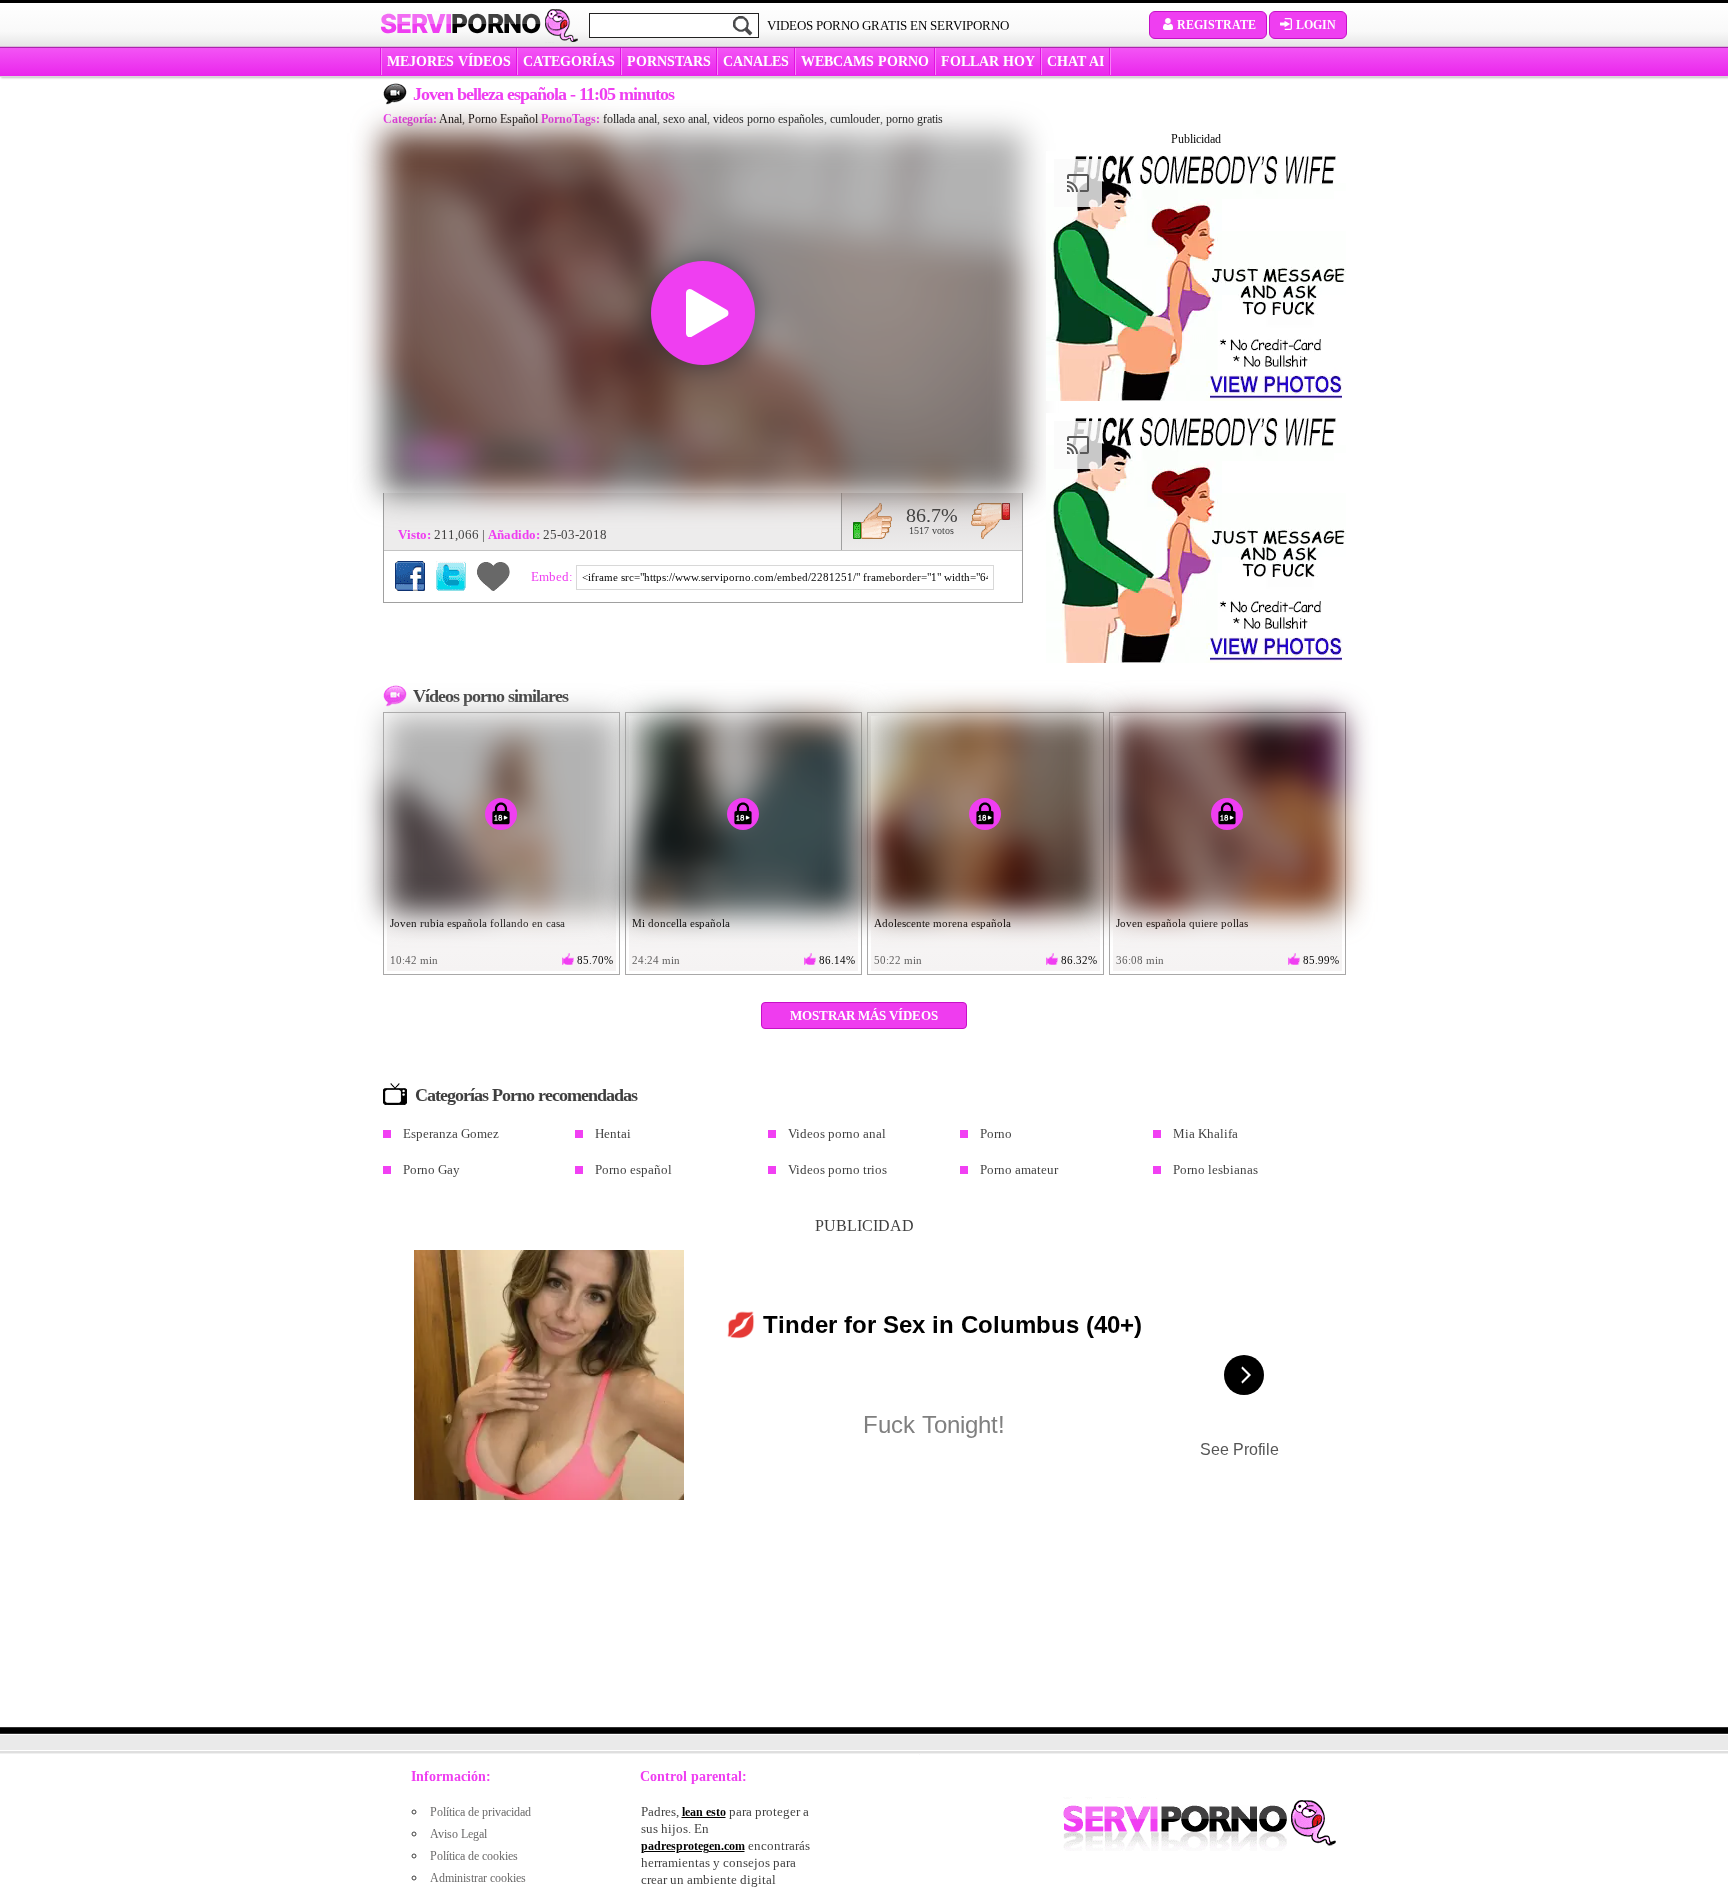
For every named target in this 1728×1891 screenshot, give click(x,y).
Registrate (1216, 25)
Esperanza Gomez (451, 1133)
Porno (996, 1133)
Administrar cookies (478, 1878)
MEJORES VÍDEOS (449, 61)
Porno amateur (1019, 1169)
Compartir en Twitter (451, 576)
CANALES (756, 61)
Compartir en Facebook (410, 576)
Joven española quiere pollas (1182, 923)
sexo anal (685, 119)
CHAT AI (1075, 61)
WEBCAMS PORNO (865, 61)
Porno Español (503, 119)
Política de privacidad (480, 1812)
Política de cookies (474, 1856)
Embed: (553, 576)
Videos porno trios (837, 1169)
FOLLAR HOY (988, 61)
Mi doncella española (681, 923)
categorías (569, 61)
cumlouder (855, 119)
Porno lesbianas (1215, 1169)
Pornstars (669, 61)
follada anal (630, 119)
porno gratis (914, 119)
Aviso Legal (458, 1834)
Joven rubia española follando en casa (477, 923)
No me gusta (990, 521)
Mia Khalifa (1205, 1133)
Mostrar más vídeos (864, 1015)
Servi (460, 24)
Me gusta (872, 521)
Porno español (633, 1169)
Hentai (613, 1133)
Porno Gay (431, 1169)
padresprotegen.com (693, 1846)
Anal (450, 119)
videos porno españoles (768, 119)
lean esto (704, 1812)
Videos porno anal (837, 1133)
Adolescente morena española (942, 923)
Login (1316, 25)
